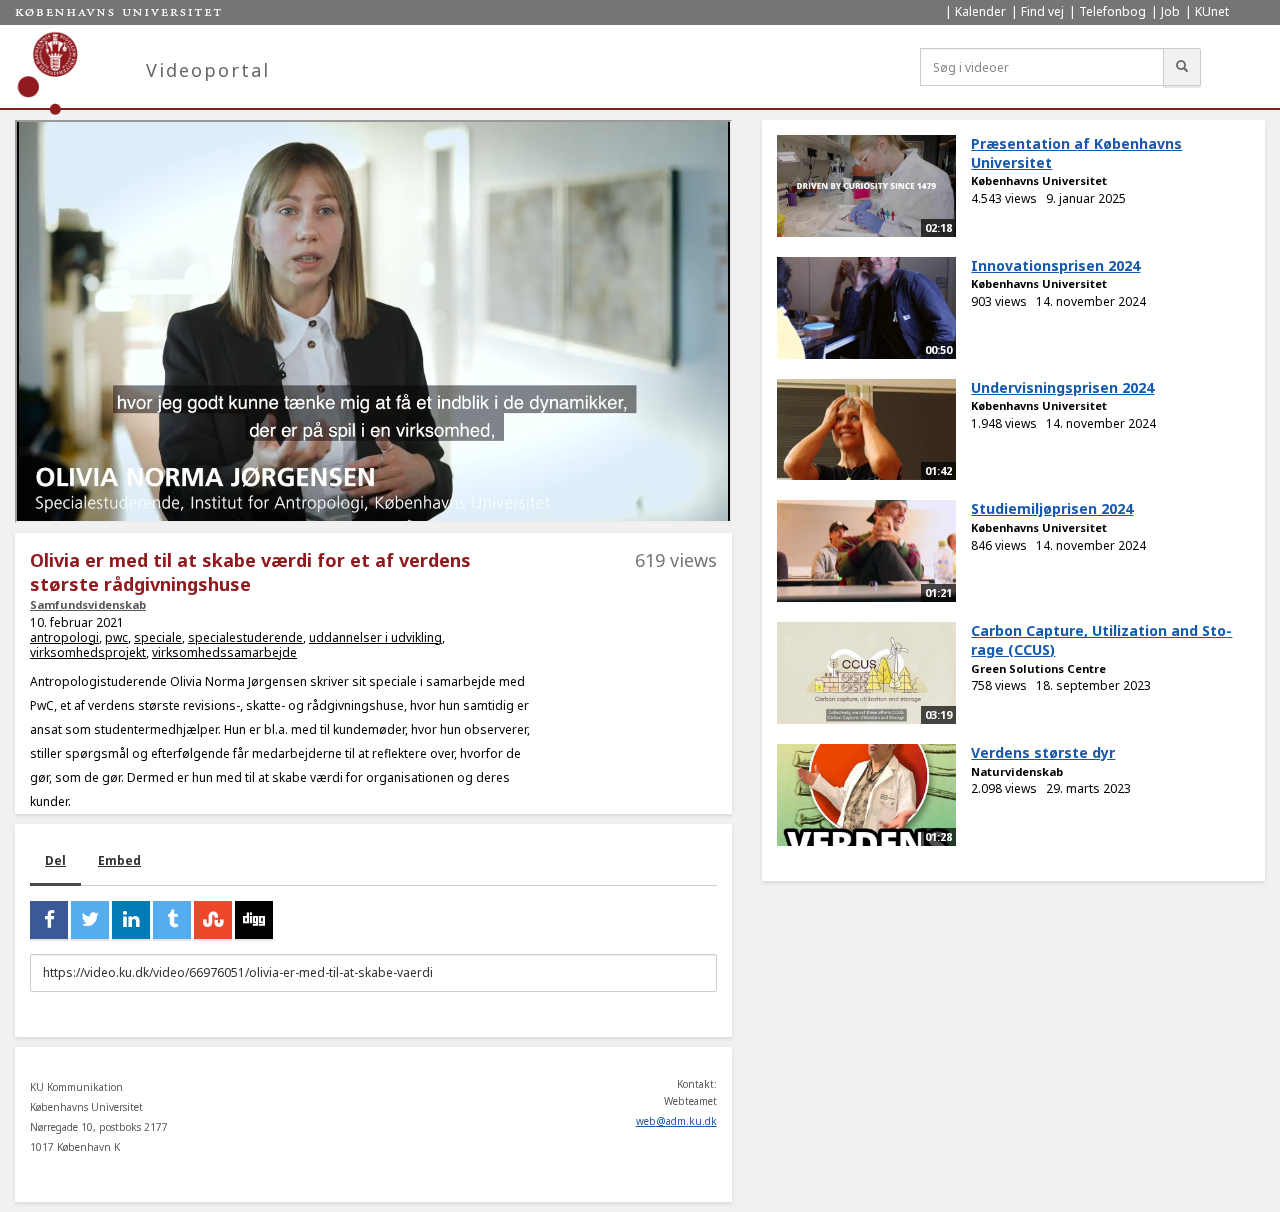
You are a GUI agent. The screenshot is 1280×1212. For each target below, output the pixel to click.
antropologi (64, 637)
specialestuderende (245, 637)
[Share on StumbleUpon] (213, 920)
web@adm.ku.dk (676, 1121)
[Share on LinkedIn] (131, 920)
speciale (158, 637)
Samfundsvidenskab (88, 604)
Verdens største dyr (1043, 752)
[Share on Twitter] (90, 920)
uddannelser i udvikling (375, 637)
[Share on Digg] (254, 920)
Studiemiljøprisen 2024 (1052, 508)
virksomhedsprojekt (88, 652)
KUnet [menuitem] (1212, 11)
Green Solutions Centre (1038, 668)
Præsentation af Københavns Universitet (1076, 153)
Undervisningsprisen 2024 (1062, 387)
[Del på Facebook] (49, 920)
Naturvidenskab (1017, 771)
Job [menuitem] (1170, 11)
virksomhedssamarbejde (224, 652)
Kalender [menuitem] (980, 11)
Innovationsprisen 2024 (1055, 265)
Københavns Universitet (1039, 180)
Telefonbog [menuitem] (1112, 11)
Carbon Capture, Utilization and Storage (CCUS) (1101, 640)
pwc (116, 637)
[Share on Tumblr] (172, 920)
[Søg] (1182, 67)
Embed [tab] (119, 860)
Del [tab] (55, 860)
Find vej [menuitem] (1042, 11)
